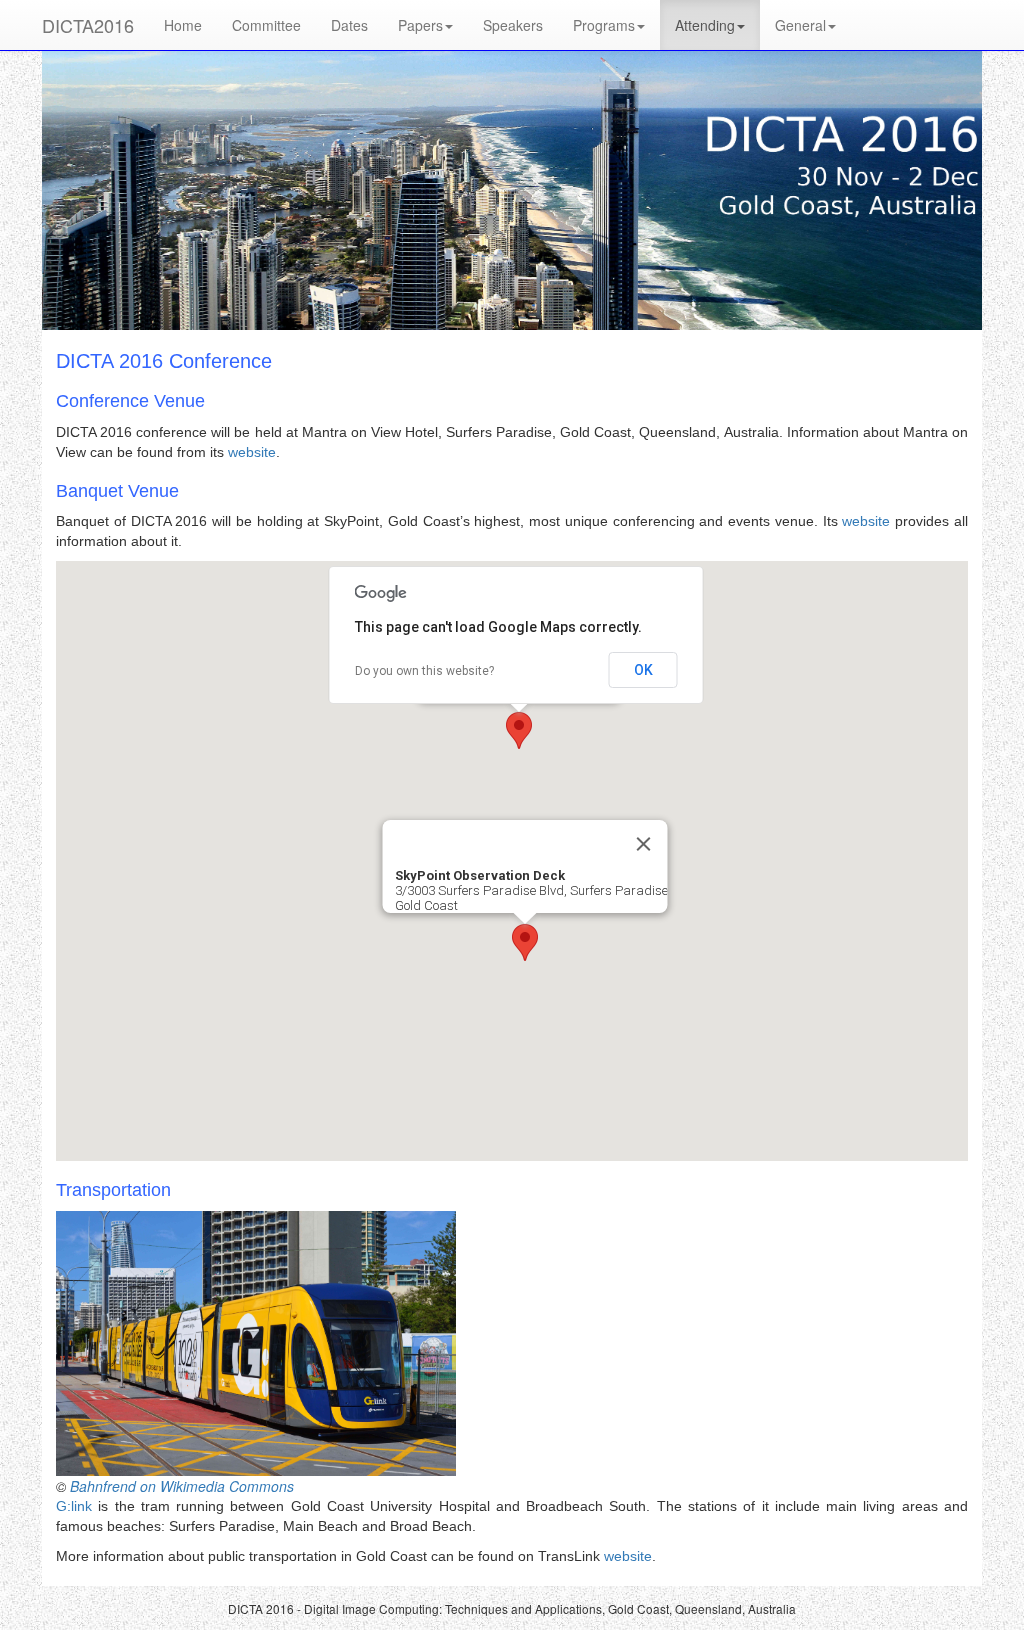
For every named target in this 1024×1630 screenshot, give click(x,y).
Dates (349, 25)
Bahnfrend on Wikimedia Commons (182, 1486)
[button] (519, 730)
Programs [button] (604, 25)
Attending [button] (705, 25)
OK (643, 670)
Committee (266, 25)
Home (183, 25)
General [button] (800, 25)
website (252, 452)
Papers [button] (420, 25)
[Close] (644, 844)
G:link (74, 1506)
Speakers (513, 25)
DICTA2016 (88, 25)
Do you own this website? (424, 671)
